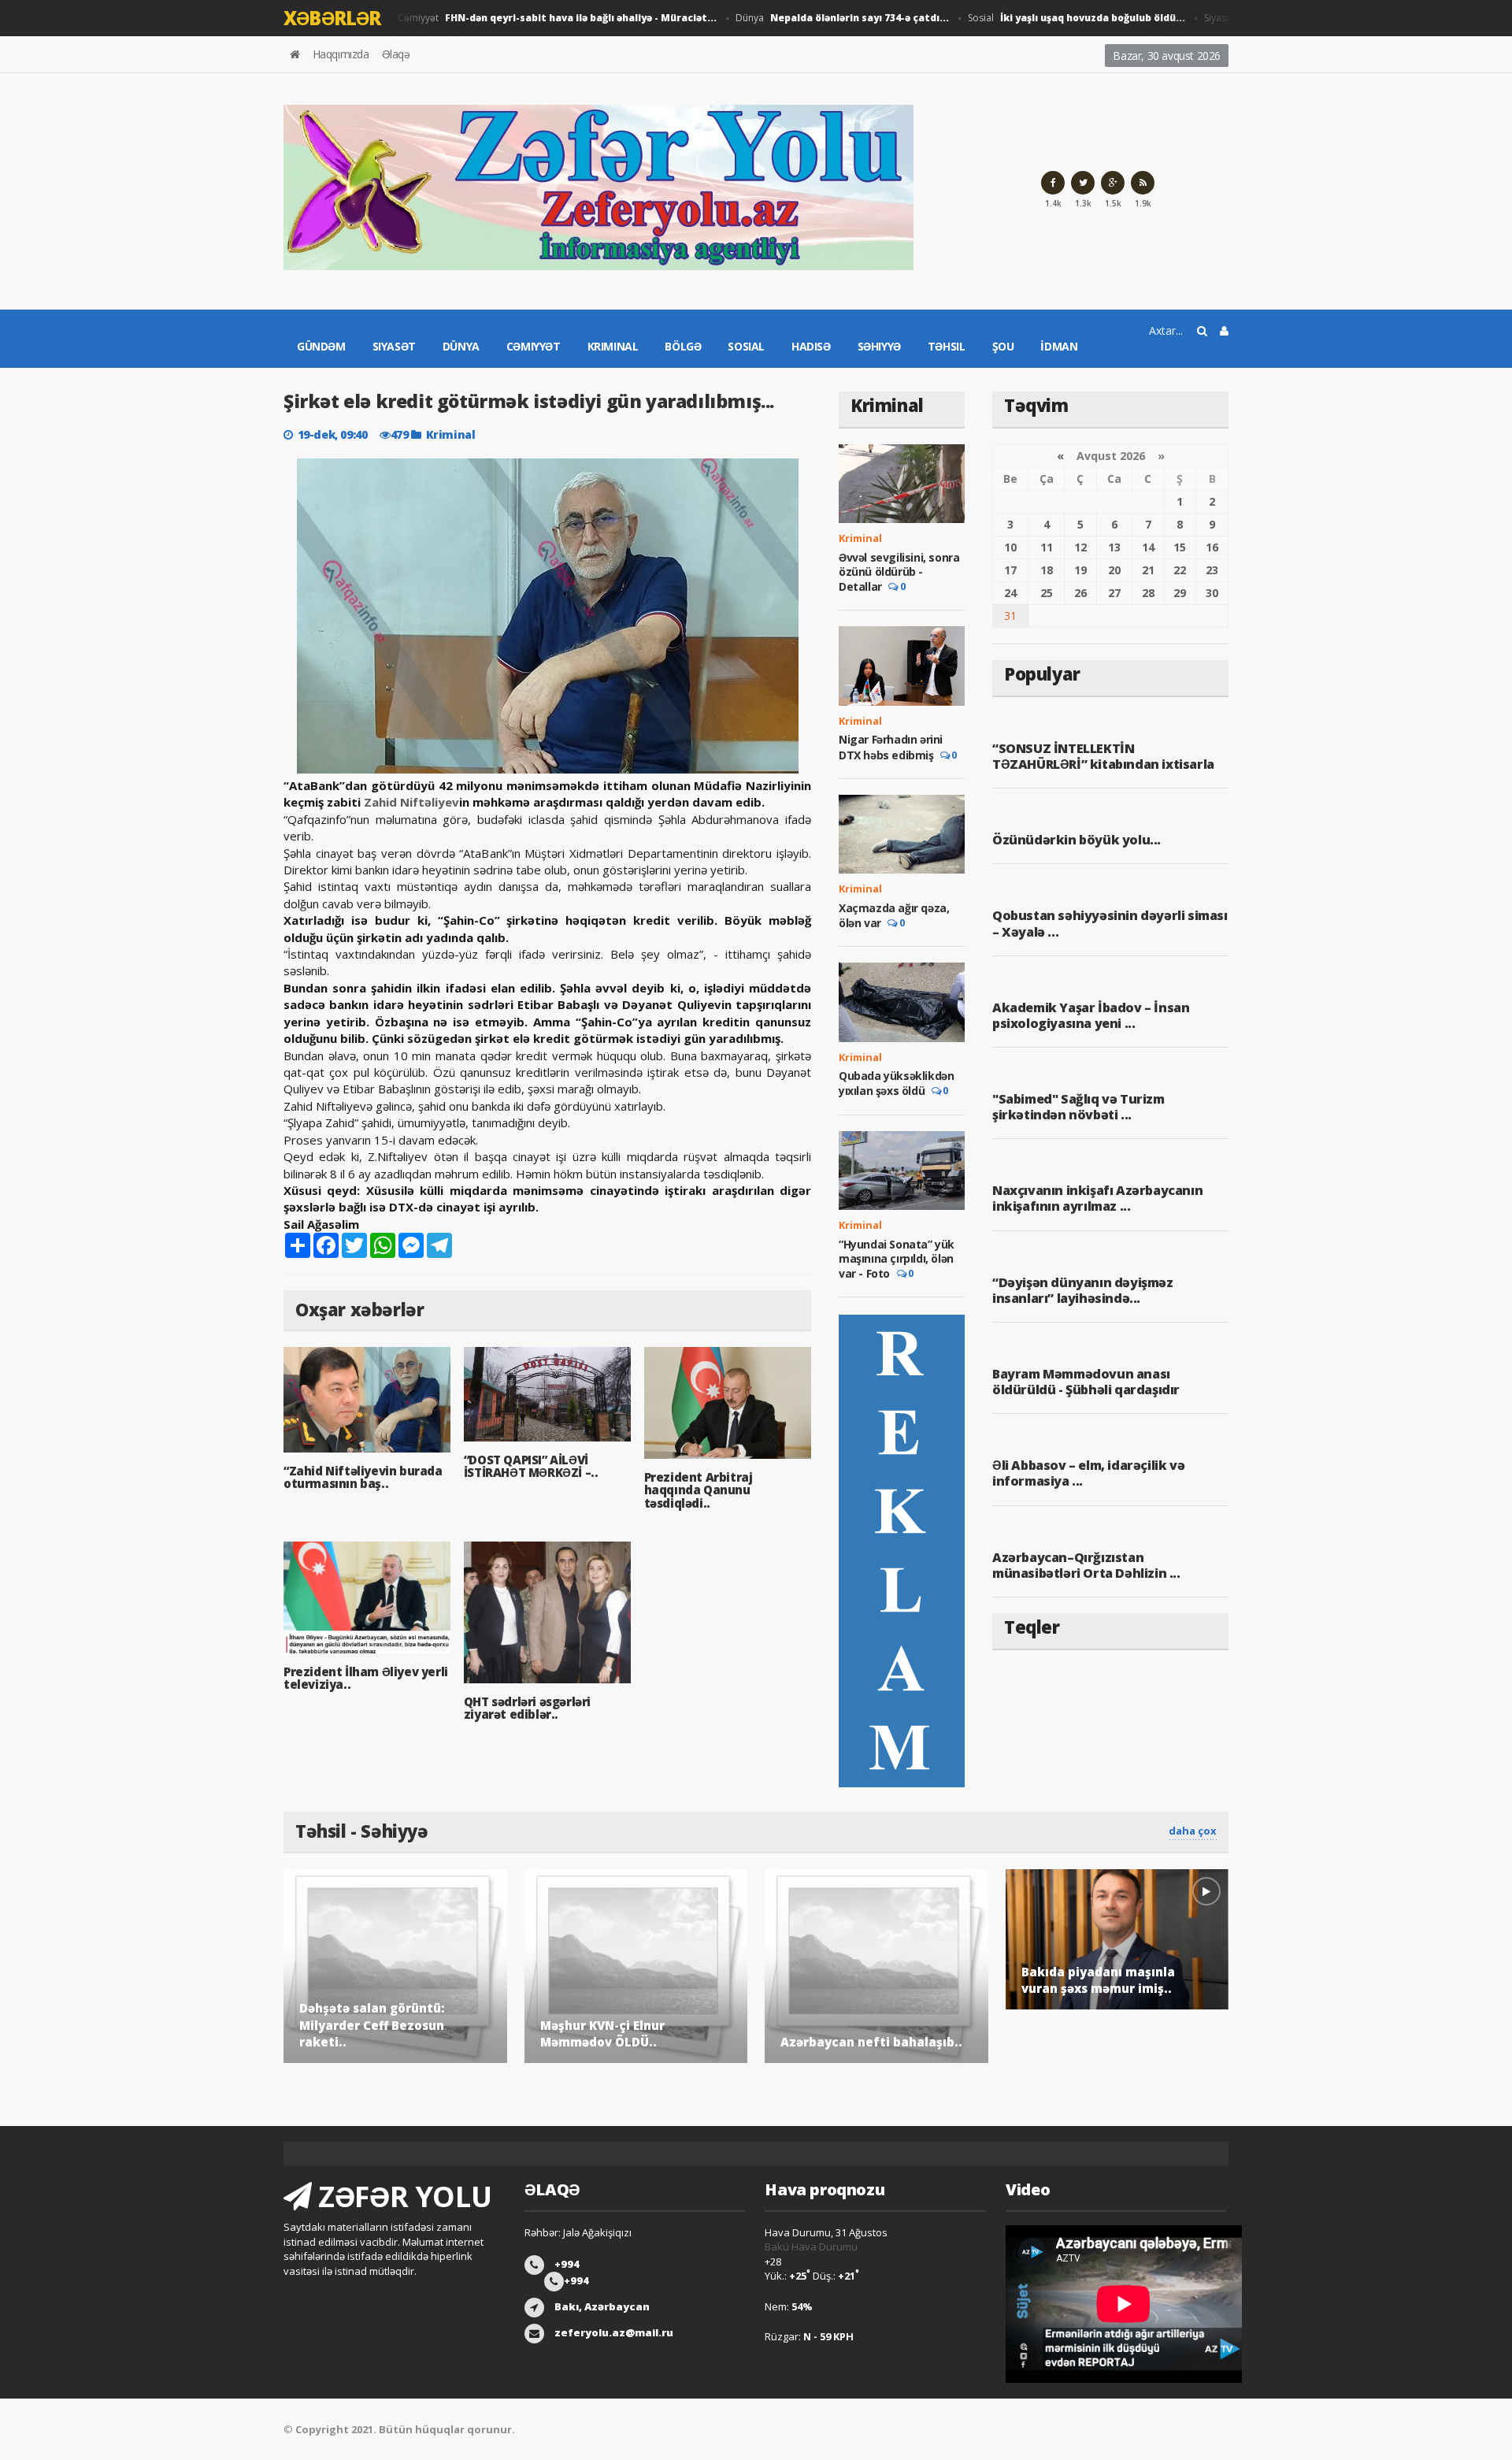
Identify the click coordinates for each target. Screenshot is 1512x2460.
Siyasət (394, 346)
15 (1180, 547)
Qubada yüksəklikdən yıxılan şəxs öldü (896, 1083)
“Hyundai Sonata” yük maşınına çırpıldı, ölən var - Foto (897, 1259)
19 (1080, 570)
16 (1212, 547)
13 (1114, 547)
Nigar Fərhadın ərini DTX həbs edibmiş (891, 747)
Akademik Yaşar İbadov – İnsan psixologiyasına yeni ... (1091, 1015)
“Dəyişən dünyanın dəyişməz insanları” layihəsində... (1083, 1290)
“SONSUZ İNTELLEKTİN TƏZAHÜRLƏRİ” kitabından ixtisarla (1103, 756)
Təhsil (947, 346)
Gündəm (321, 346)
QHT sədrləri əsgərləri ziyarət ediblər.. (527, 1708)
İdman (1059, 346)
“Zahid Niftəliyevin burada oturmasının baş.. (363, 1477)
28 (1148, 593)
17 (1010, 570)
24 (1010, 593)
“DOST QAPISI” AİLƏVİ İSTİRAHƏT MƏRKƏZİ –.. (531, 1466)
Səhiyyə (879, 346)
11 (1047, 547)
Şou (1003, 346)
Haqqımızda (341, 54)
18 (1047, 570)
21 (1148, 570)
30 (1212, 593)
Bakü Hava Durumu (811, 2247)
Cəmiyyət (524, 18)
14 (1148, 547)
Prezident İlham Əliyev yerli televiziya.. (366, 1678)
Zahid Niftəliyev (411, 802)
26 (1080, 593)
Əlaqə (396, 54)
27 (1114, 593)
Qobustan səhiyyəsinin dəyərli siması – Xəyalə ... (1110, 923)
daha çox (1193, 1831)
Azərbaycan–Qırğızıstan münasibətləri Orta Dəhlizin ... (1086, 1565)
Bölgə (683, 346)
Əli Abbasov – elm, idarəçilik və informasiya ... (1088, 1473)
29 (1180, 593)
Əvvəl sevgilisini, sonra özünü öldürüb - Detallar (899, 572)
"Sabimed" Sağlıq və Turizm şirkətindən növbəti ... (1078, 1107)
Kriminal (613, 346)
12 (1080, 547)
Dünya (809, 18)
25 (1047, 593)
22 (1180, 570)
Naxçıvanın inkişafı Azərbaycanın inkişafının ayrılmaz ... (1097, 1198)
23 (1212, 570)
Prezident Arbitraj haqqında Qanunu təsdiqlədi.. (699, 1490)
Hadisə (811, 346)
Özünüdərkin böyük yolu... (1077, 840)
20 (1114, 570)
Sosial (1043, 18)
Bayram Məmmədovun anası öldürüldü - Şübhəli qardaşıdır (1086, 1382)
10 (1010, 547)
